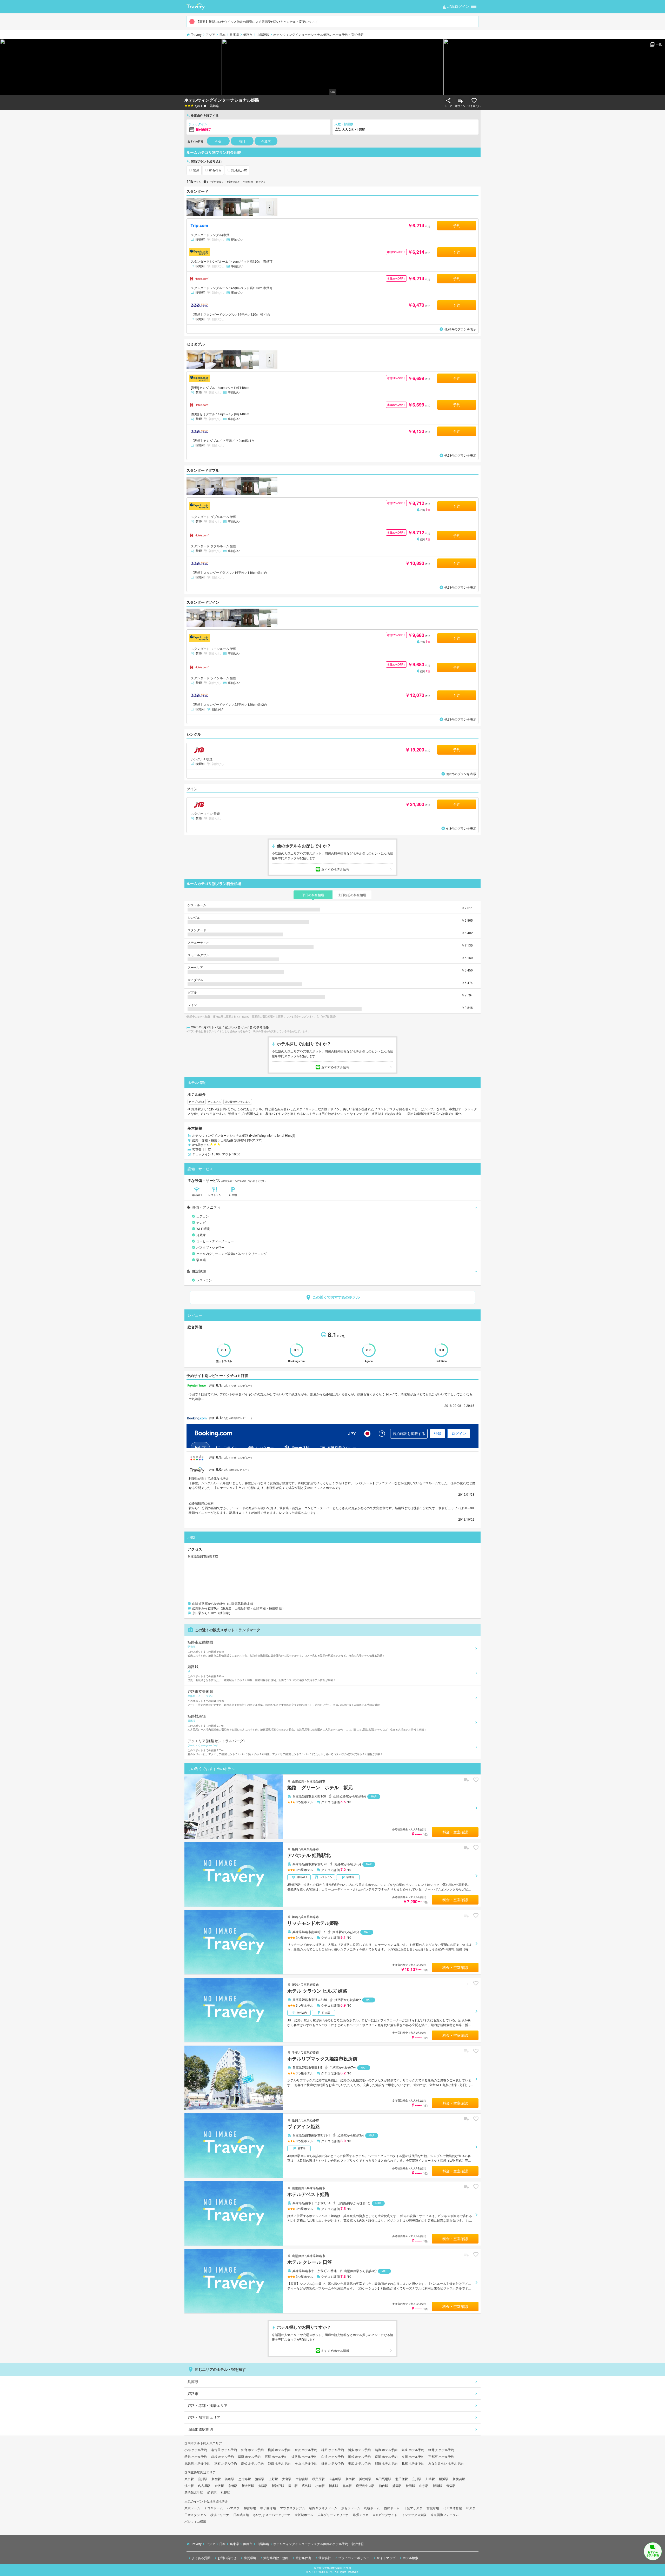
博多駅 (334, 2485)
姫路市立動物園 (286, 1648)
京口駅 (197, 1613)
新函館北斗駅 (194, 2492)
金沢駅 (219, 2485)
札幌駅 (225, 2492)
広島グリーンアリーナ (333, 2515)
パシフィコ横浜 (195, 2521)
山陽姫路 (263, 34)
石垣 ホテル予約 (276, 2456)
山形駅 (424, 2485)
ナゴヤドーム (214, 2508)
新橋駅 (350, 2479)
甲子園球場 (268, 2508)
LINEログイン (458, 6)
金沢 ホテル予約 (306, 2450)
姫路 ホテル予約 (279, 2463)
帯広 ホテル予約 (359, 2463)
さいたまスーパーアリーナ (272, 2515)
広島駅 (307, 2485)
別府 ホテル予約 (226, 2463)
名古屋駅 (204, 2485)
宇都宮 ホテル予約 (441, 2456)
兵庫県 (234, 34)
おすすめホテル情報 (335, 869)
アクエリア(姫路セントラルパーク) (285, 1747)
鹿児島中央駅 (365, 2485)
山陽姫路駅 (200, 1603)
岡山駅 (293, 2485)
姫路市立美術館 (285, 1698)
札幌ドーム (372, 2508)
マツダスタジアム (292, 2508)
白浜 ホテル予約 (333, 2456)
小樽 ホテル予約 (196, 2450)
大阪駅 (263, 2485)
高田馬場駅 (383, 2479)
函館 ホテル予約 (196, 2456)
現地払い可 (239, 170)
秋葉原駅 (318, 2479)
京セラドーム (351, 2508)
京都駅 (233, 2485)
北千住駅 (402, 2479)
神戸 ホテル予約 (333, 2450)
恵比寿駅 (245, 2479)
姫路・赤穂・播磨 (205, 1140)
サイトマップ (386, 2558)
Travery (196, 34)
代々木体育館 (453, 2508)
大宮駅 (287, 2479)
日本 (222, 34)
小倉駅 (320, 2485)
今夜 (218, 141)
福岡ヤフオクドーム (323, 2508)
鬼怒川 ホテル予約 (197, 2463)
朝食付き (215, 170)
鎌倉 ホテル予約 (333, 2463)
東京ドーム (192, 2508)
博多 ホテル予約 (359, 2450)
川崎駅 (430, 2479)
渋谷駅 (230, 2479)
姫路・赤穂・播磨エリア (208, 2405)
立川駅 (417, 2479)
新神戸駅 (278, 2485)
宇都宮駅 (302, 2479)
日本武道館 (241, 2515)
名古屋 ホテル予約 (224, 2450)
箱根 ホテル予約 (222, 2456)
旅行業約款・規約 (276, 2558)
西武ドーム (392, 2508)
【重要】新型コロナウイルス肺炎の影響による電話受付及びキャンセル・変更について (257, 21)
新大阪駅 (248, 2485)
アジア (210, 34)
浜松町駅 (365, 2479)
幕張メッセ (361, 2515)
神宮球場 (250, 2508)
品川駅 (203, 2479)
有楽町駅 (335, 2479)
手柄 (295, 2052)
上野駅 (273, 2479)
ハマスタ (233, 2508)
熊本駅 (347, 2485)
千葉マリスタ (413, 2508)
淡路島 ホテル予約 (304, 2456)
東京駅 (189, 2479)
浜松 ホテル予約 (359, 2456)
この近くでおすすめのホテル (336, 1297)
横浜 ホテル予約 (279, 2450)
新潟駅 (437, 2485)
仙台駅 (383, 2485)
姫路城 (262, 1673)
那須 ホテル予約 (386, 2463)
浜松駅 (189, 2485)
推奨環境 (250, 2558)
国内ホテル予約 (195, 2443)
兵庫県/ (240, 1140)
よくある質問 (201, 2558)
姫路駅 (197, 1608)
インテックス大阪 (414, 2515)
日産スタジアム (195, 2515)
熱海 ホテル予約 (386, 2450)
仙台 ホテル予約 (252, 2450)
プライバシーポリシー (354, 2558)
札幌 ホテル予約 (413, 2463)
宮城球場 (433, 2508)
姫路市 (248, 34)
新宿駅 (216, 2479)
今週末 (266, 141)
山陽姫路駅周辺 (200, 2429)
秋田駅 (410, 2485)
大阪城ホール (304, 2515)
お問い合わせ (227, 2558)
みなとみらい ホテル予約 (446, 2463)
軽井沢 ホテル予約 (441, 2450)
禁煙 (196, 170)
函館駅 (212, 2492)
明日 (242, 141)
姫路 (295, 1849)
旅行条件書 (303, 2558)
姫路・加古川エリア (204, 2417)
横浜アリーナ (220, 2515)
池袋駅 (260, 2479)
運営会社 (325, 2558)
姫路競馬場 (307, 1722)
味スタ (471, 2508)
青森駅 (451, 2485)
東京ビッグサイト (385, 2515)
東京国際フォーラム (445, 2515)
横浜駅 (444, 2479)
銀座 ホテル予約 (413, 2450)
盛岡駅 (397, 2485)
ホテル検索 (410, 2558)
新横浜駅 (459, 2479)
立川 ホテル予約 (413, 2456)
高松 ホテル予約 (252, 2463)
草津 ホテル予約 (249, 2456)
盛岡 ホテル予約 (386, 2456)
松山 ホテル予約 (306, 2463)
